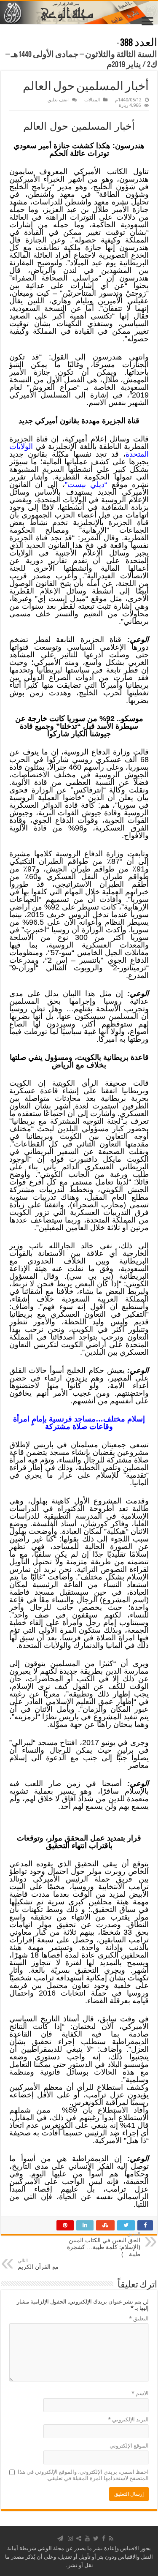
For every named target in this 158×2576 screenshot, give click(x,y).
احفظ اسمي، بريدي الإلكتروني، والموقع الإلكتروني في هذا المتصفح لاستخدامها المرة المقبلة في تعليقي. (83, 2475)
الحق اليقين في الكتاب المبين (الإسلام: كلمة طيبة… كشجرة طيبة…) (104, 2244)
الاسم (140, 2393)
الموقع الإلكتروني (129, 2446)
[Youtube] (87, 2538)
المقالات (92, 100)
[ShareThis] (79, 2538)
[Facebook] (104, 2538)
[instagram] (70, 2538)
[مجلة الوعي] (79, 13)
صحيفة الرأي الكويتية (89, 1083)
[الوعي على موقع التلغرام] (60, 2538)
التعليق (139, 2319)
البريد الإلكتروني (128, 2419)
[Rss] (111, 2538)
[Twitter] (96, 2538)
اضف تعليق (58, 100)
